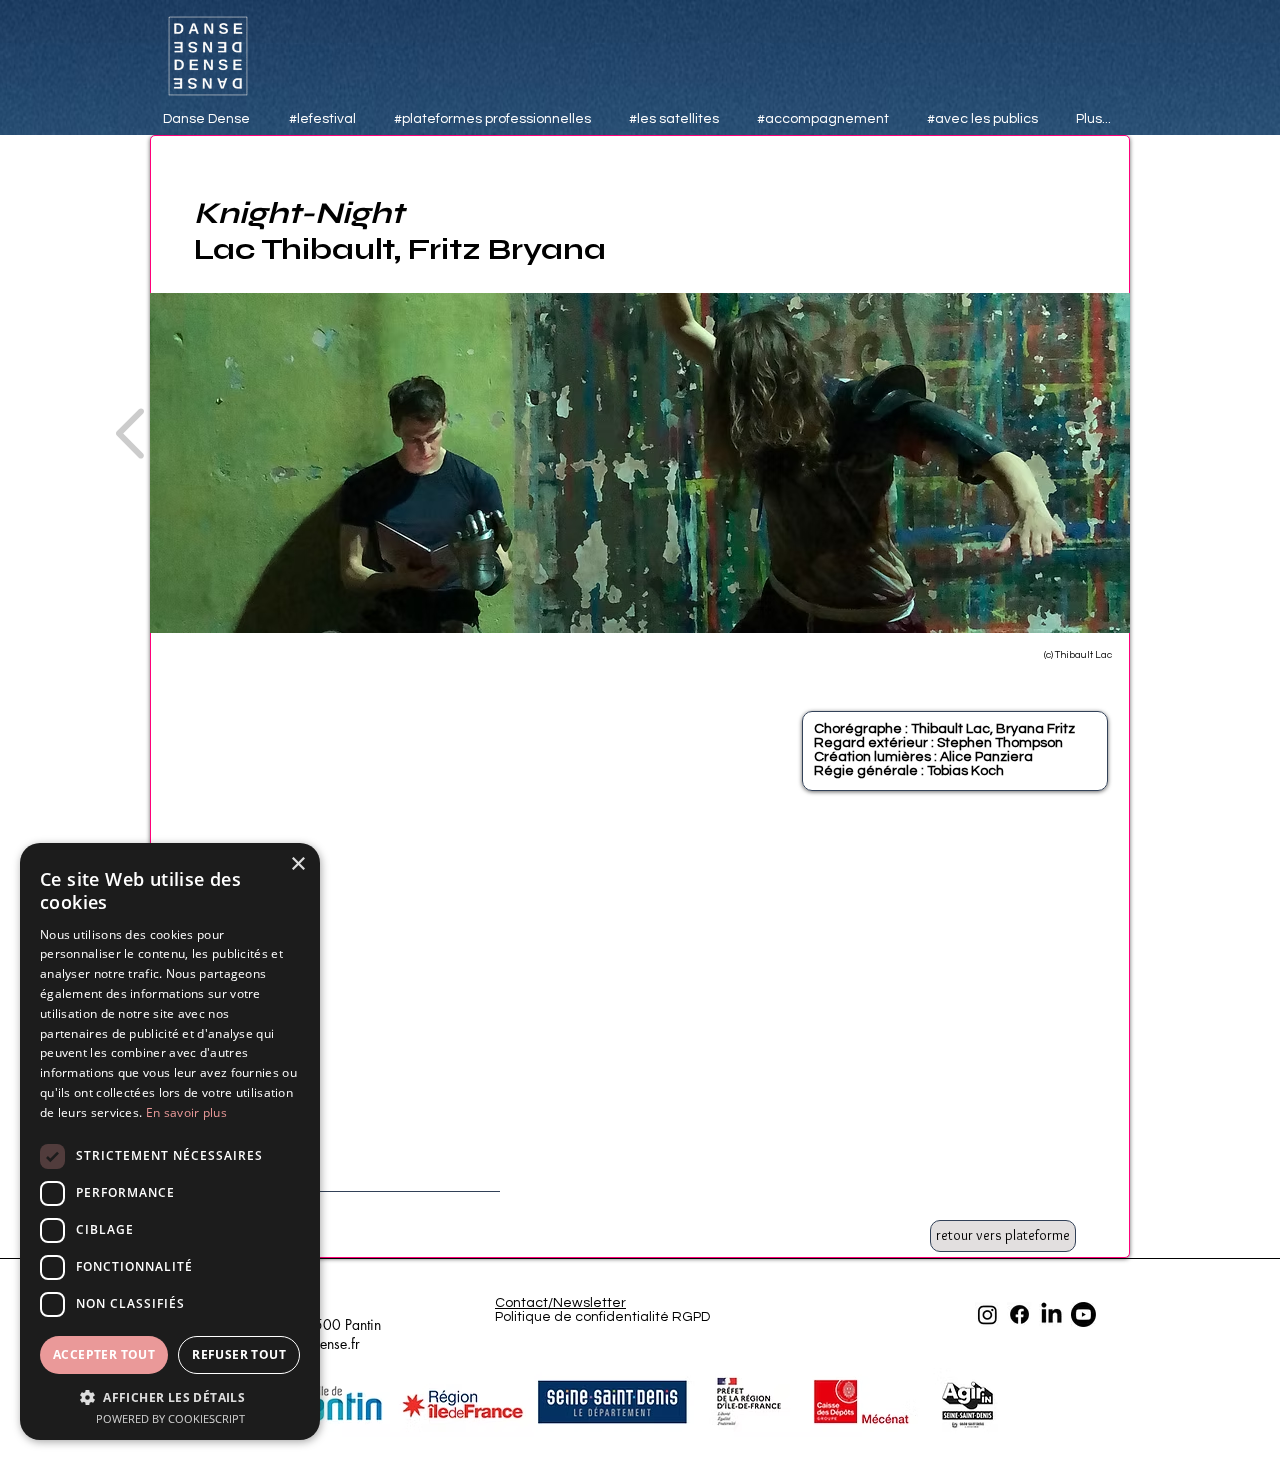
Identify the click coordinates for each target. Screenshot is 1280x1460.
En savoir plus (186, 1112)
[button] (170, 1396)
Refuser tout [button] (239, 1354)
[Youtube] (1083, 1314)
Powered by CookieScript (170, 1418)
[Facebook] (1019, 1314)
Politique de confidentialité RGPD (602, 1317)
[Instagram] (987, 1314)
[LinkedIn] (1051, 1314)
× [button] (297, 864)
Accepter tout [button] (104, 1354)
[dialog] (170, 1141)
